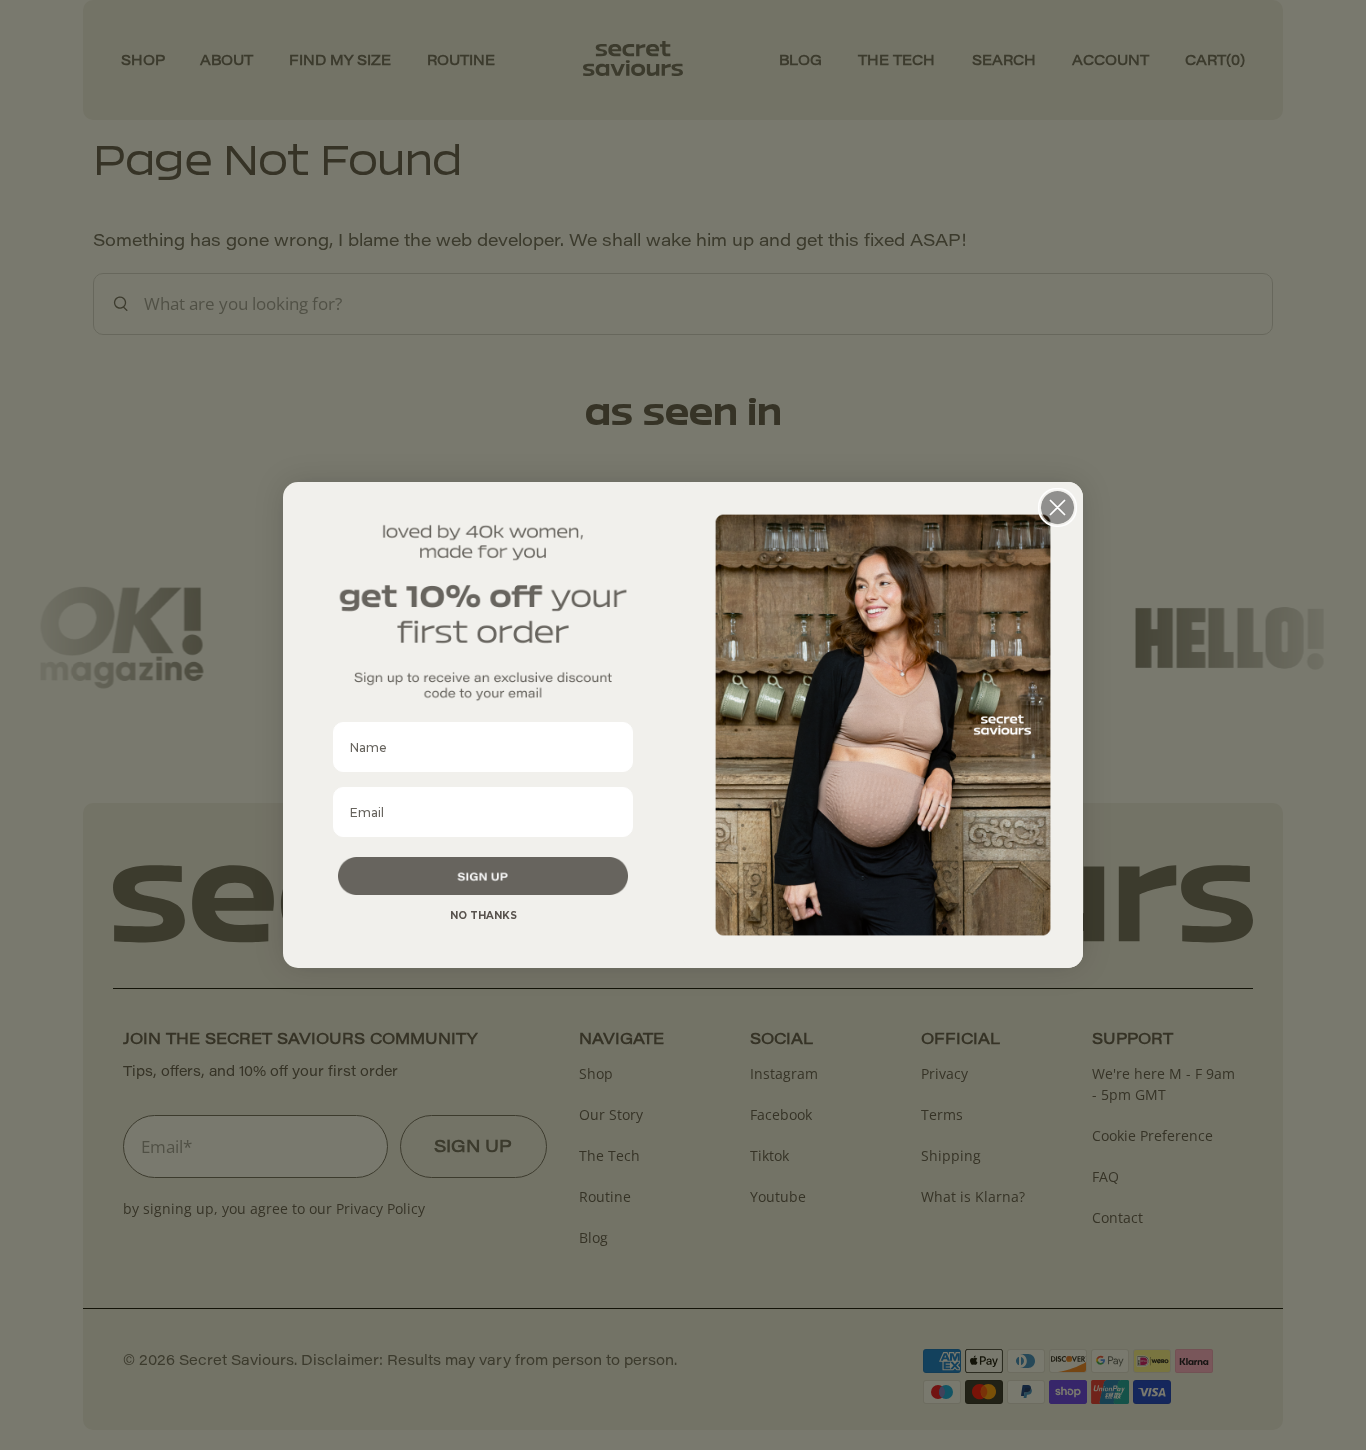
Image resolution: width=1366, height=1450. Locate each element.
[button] (483, 876)
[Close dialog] (1057, 507)
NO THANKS (483, 915)
